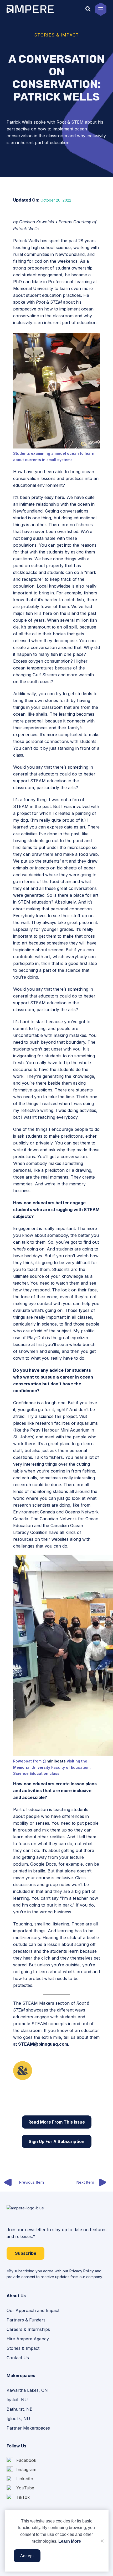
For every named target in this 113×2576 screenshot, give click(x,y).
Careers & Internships (28, 2329)
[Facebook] (21, 2460)
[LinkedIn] (20, 2479)
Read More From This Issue (57, 2122)
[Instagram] (21, 2470)
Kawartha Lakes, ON (27, 2390)
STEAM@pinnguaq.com (43, 2044)
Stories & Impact (23, 2348)
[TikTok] (18, 2497)
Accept (27, 2556)
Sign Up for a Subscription (56, 2141)
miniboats (56, 1761)
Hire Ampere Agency (28, 2339)
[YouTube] (20, 2488)
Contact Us (18, 2358)
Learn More (70, 2541)
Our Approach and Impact (33, 2310)
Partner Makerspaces (28, 2428)
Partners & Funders (26, 2320)
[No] (102, 2541)
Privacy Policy (82, 2271)
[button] (88, 9)
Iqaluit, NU (17, 2400)
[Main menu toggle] (101, 9)
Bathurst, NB (20, 2409)
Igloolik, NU (18, 2419)
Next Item (85, 2182)
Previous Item (31, 2182)
